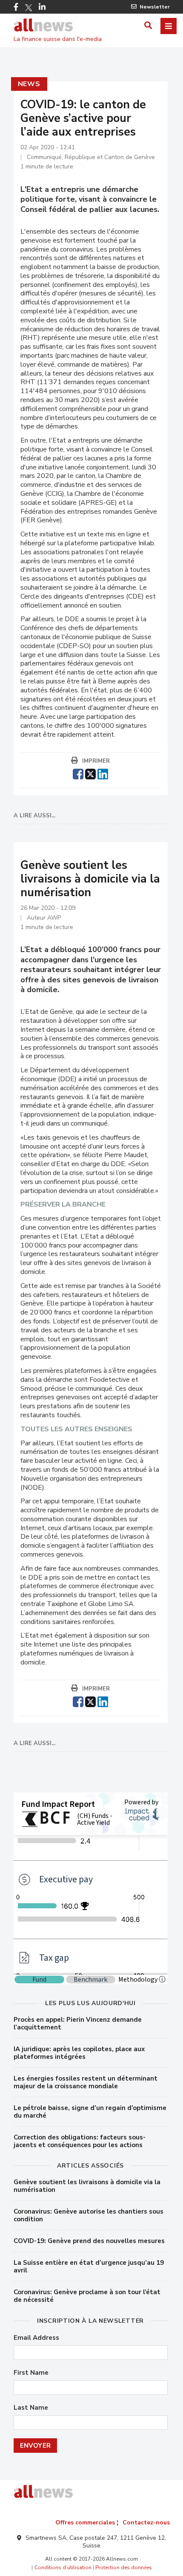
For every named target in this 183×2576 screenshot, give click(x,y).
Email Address (36, 2338)
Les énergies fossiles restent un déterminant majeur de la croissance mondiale (86, 2082)
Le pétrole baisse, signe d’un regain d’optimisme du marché (90, 2112)
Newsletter (155, 7)
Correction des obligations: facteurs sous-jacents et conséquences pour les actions (80, 2141)
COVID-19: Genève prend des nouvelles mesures (89, 2241)
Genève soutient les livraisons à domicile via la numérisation (87, 2186)
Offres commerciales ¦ (87, 2522)
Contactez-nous (146, 2522)
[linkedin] (103, 773)
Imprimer (96, 761)
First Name (31, 2373)
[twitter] (90, 773)
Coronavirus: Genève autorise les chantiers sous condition (89, 2215)
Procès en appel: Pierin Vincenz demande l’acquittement (78, 2023)
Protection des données (124, 2567)
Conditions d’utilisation (63, 2567)
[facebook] (78, 773)
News (29, 84)
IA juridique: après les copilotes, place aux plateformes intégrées (79, 2053)
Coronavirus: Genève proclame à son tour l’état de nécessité (87, 2296)
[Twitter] (29, 8)
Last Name (31, 2408)
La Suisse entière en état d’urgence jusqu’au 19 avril (89, 2266)
